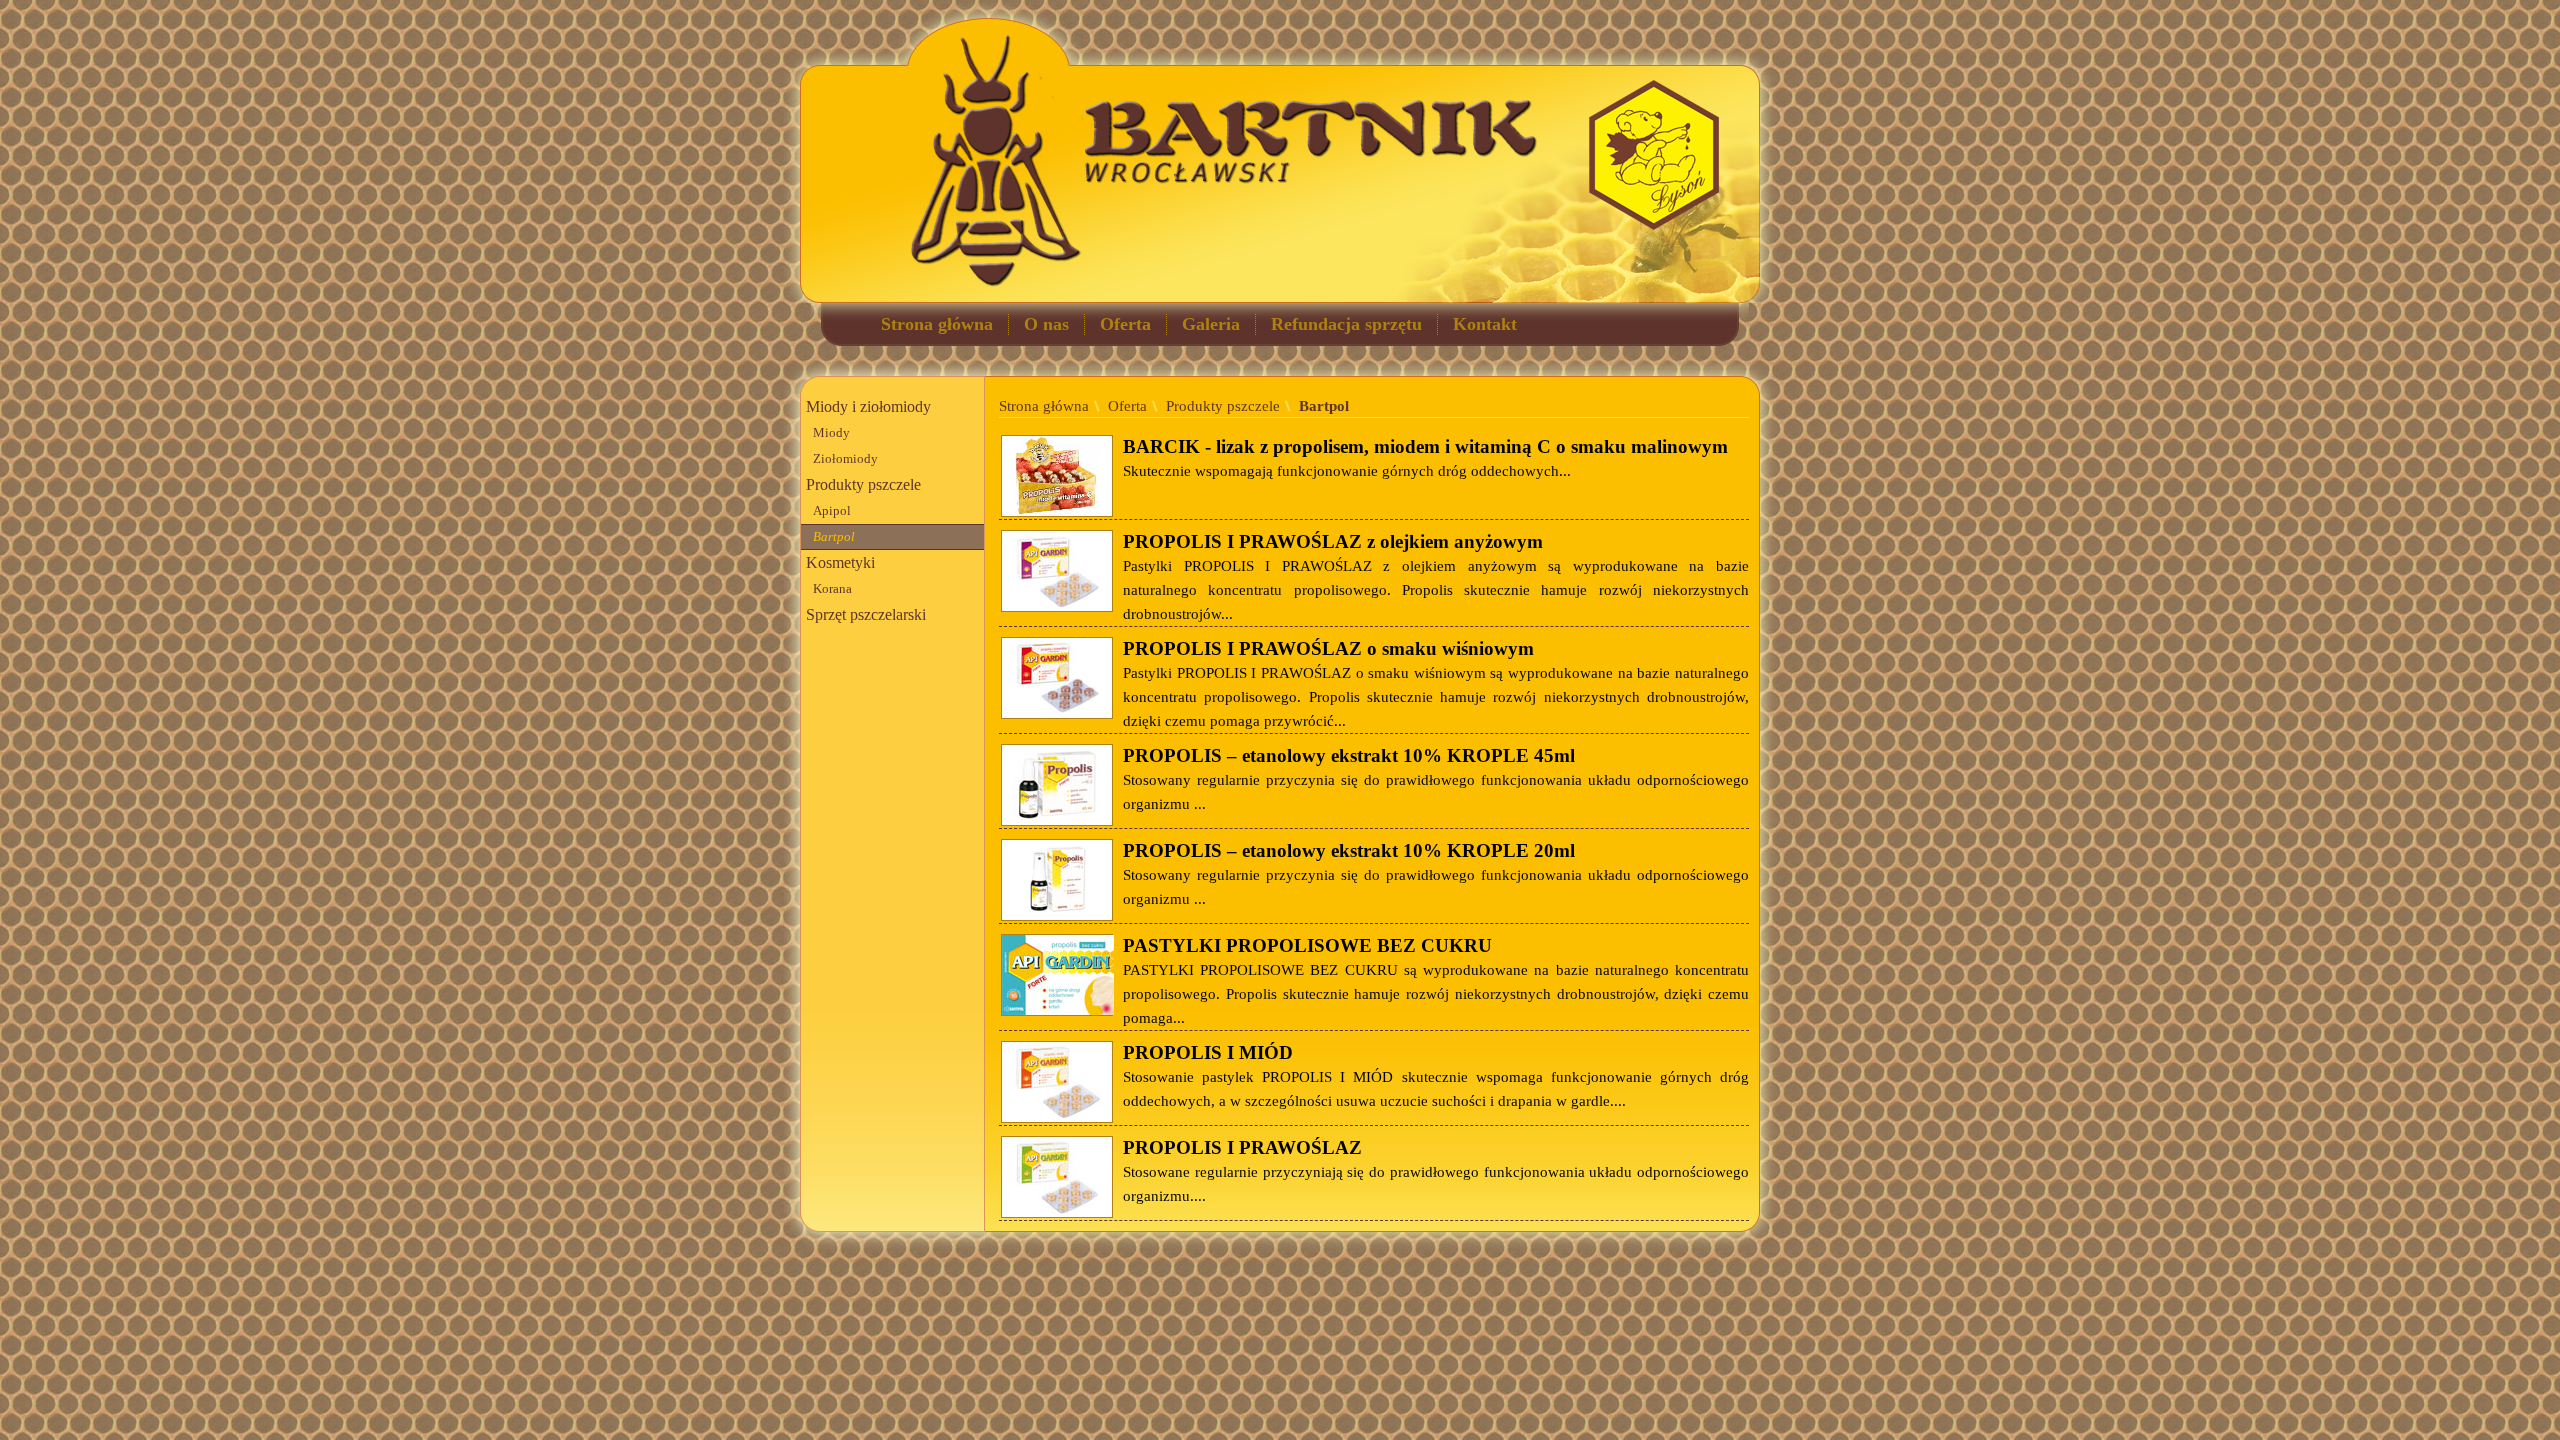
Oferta (1125, 324)
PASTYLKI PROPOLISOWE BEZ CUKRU (1307, 945)
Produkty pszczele (863, 484)
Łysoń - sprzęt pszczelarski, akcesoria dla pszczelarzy (1653, 155)
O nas (1046, 324)
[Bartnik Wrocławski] (933, 143)
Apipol (832, 511)
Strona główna (937, 324)
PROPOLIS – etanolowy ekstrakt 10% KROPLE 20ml (1349, 850)
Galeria (1211, 324)
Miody (831, 433)
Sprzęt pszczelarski (866, 614)
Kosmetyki (840, 562)
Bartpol (834, 537)
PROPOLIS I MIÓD (1208, 1052)
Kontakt (1485, 324)
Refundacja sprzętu (1346, 324)
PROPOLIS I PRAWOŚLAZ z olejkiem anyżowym (1333, 541)
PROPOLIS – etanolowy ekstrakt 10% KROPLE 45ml (1349, 755)
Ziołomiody (845, 459)
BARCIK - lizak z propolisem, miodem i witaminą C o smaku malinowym (1425, 446)
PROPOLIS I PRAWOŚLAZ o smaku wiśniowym (1328, 648)
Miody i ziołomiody (868, 406)
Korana (832, 589)
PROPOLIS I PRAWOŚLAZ (1242, 1147)
